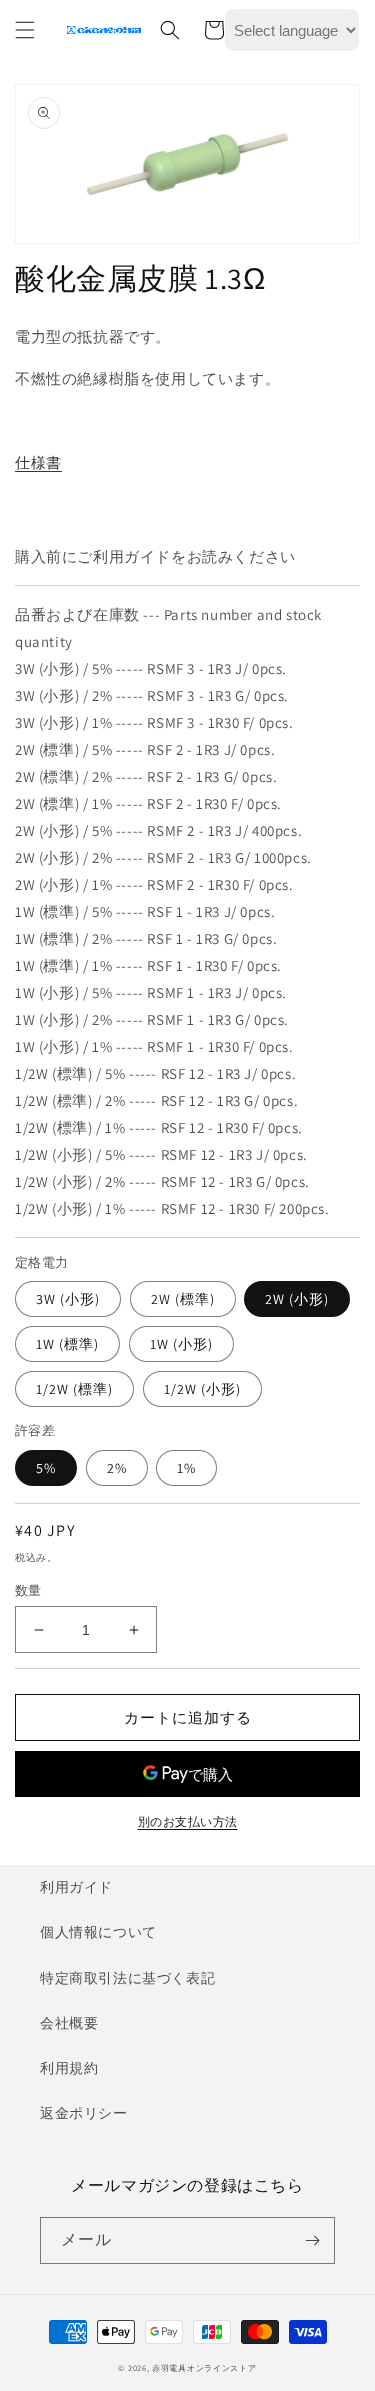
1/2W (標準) (74, 1389)
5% (46, 1468)
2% (117, 1468)
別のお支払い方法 (188, 1821)
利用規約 (69, 2068)
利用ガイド (76, 1887)
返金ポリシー (84, 2113)
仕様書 (38, 462)
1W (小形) (181, 1344)
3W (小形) (68, 1299)
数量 (28, 1590)
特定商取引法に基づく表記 (127, 1978)
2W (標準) (183, 1299)
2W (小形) (297, 1299)
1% (186, 1468)
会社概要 (69, 2023)
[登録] (312, 2240)
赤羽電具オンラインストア (204, 2367)
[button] (25, 30)
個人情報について (98, 1932)
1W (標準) (67, 1344)
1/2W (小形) (202, 1389)
